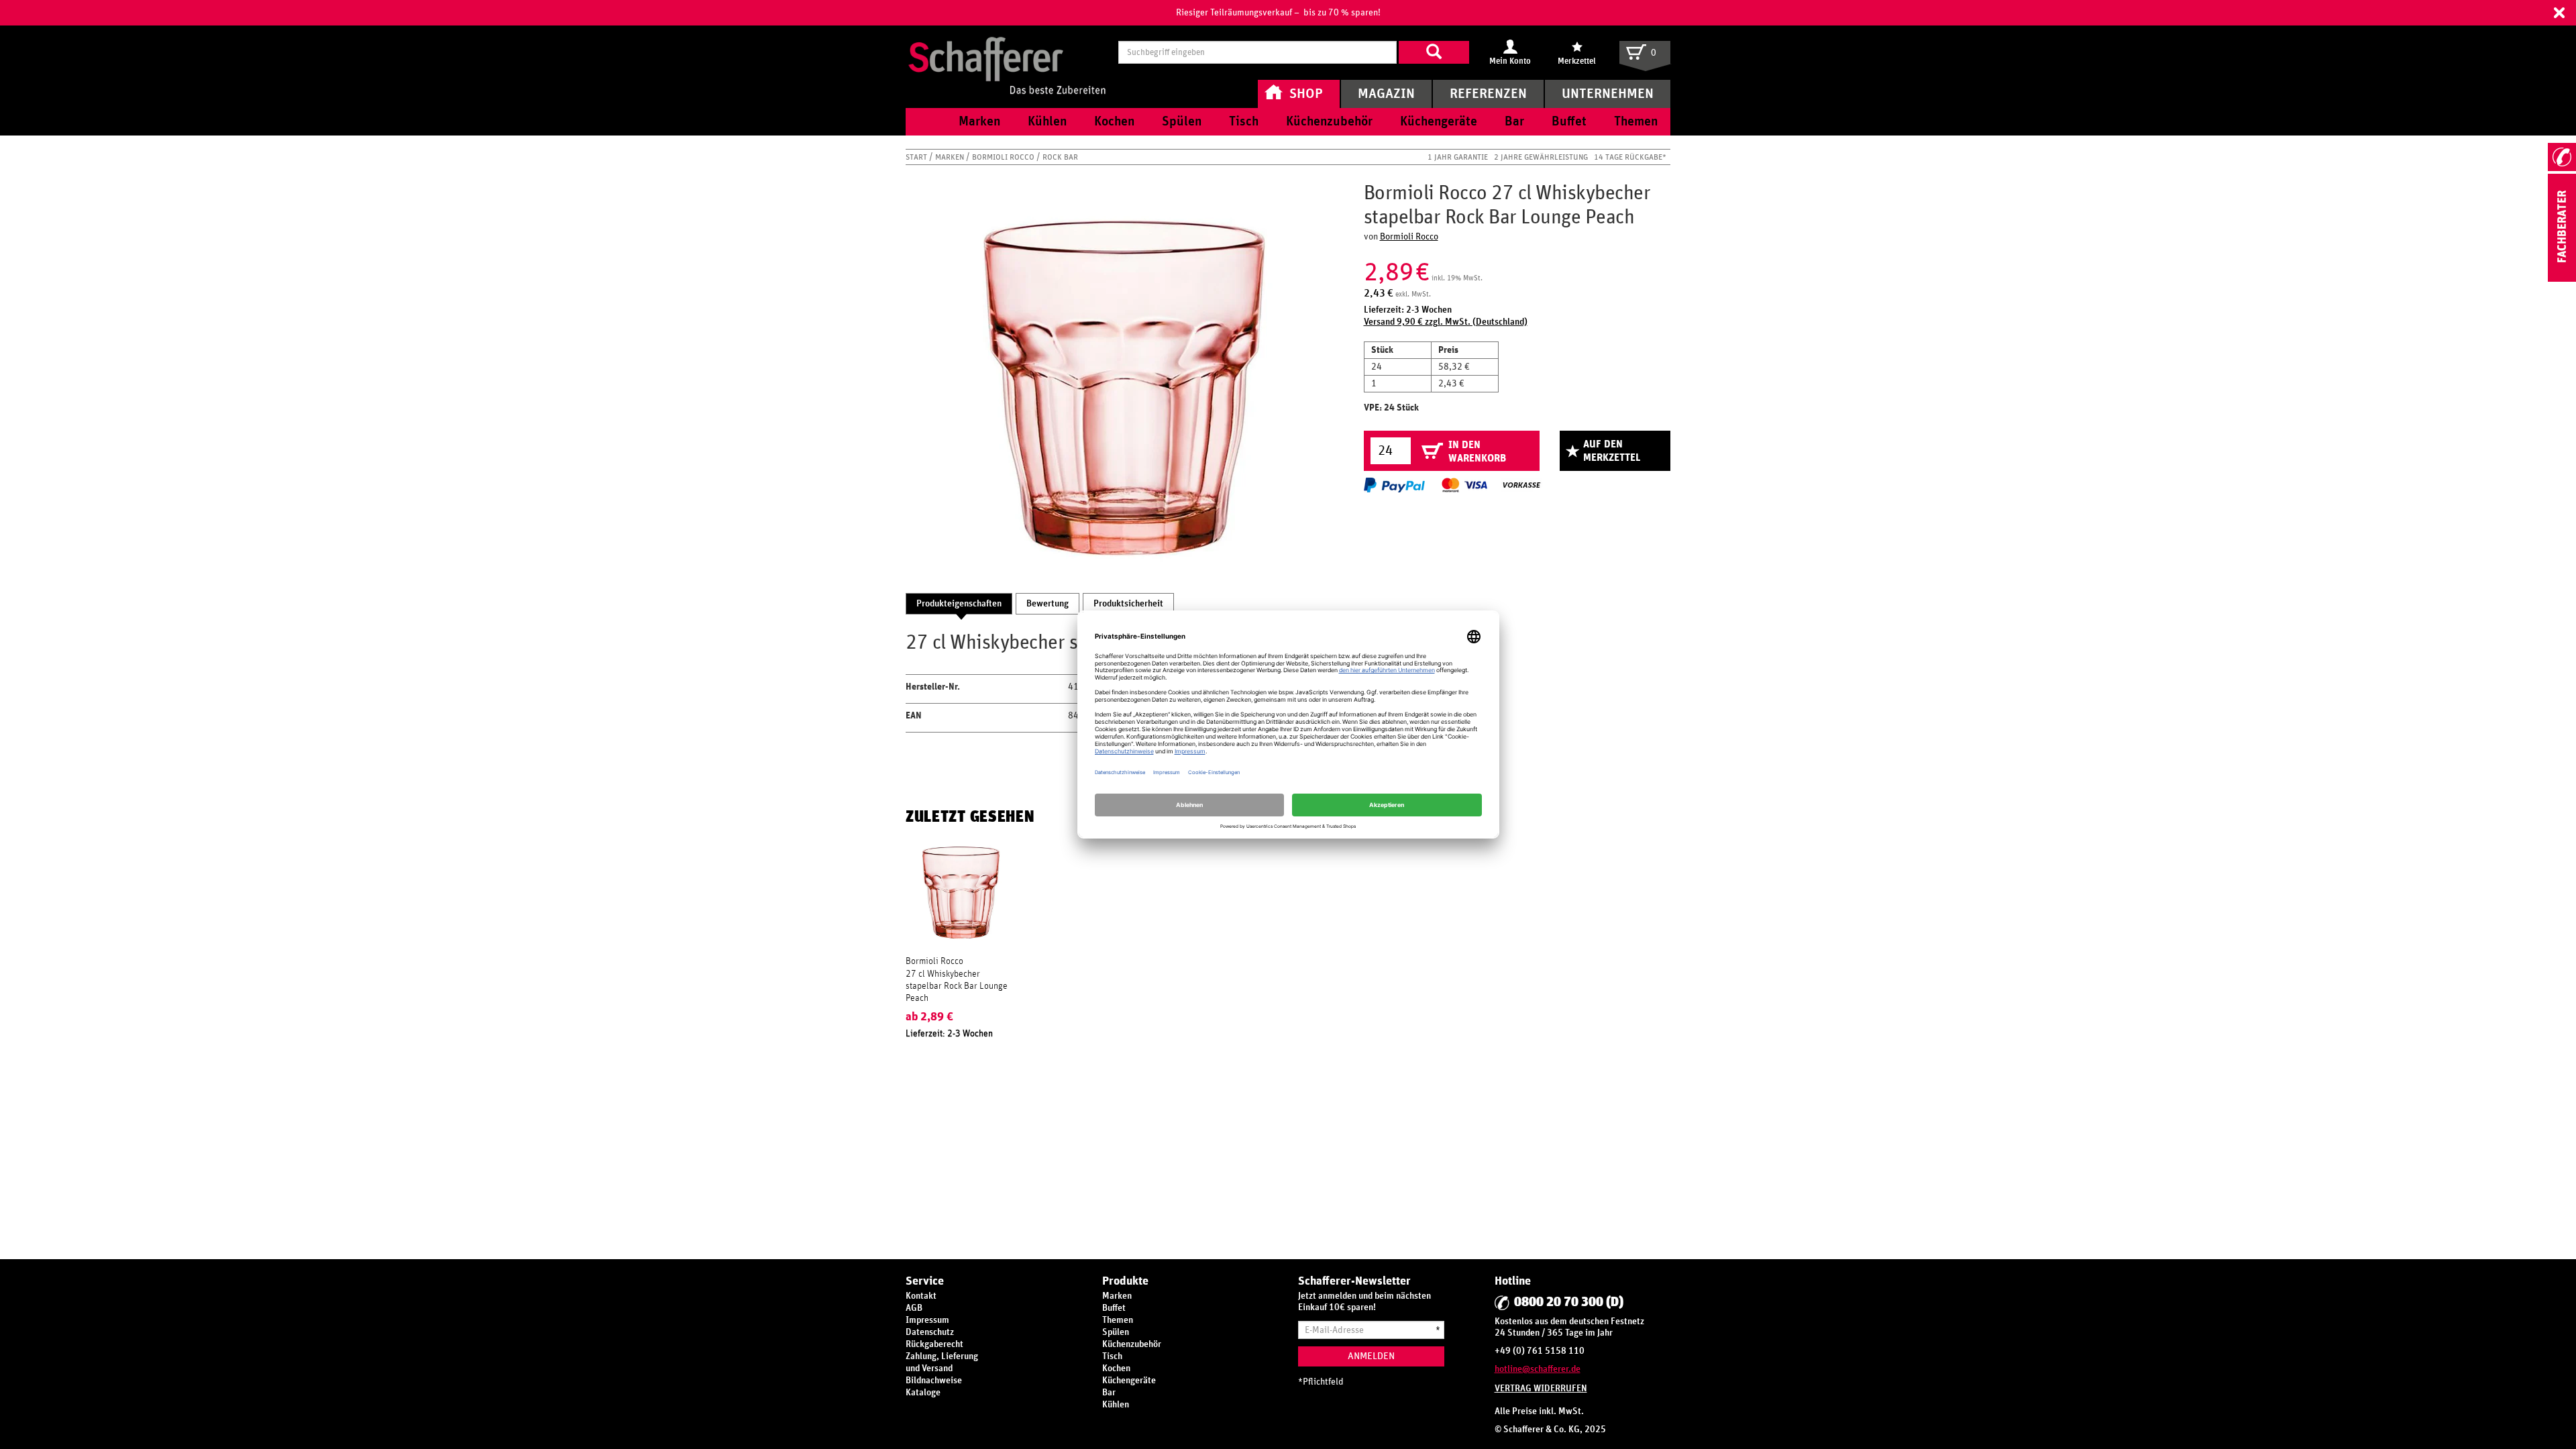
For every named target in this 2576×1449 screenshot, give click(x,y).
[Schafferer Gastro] (1007, 52)
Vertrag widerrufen (1541, 1389)
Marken (951, 157)
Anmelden (1371, 1356)
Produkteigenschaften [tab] (959, 604)
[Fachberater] (2562, 279)
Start (917, 157)
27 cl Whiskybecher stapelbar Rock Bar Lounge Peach (957, 986)
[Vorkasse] (1521, 485)
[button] (2559, 13)
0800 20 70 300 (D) (1569, 1302)
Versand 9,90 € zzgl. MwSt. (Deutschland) (1446, 322)
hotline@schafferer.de (1538, 1369)
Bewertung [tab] (1048, 604)
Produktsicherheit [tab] (1128, 604)
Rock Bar (1060, 157)
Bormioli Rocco (1004, 157)
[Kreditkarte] (1464, 485)
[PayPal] (1394, 485)
